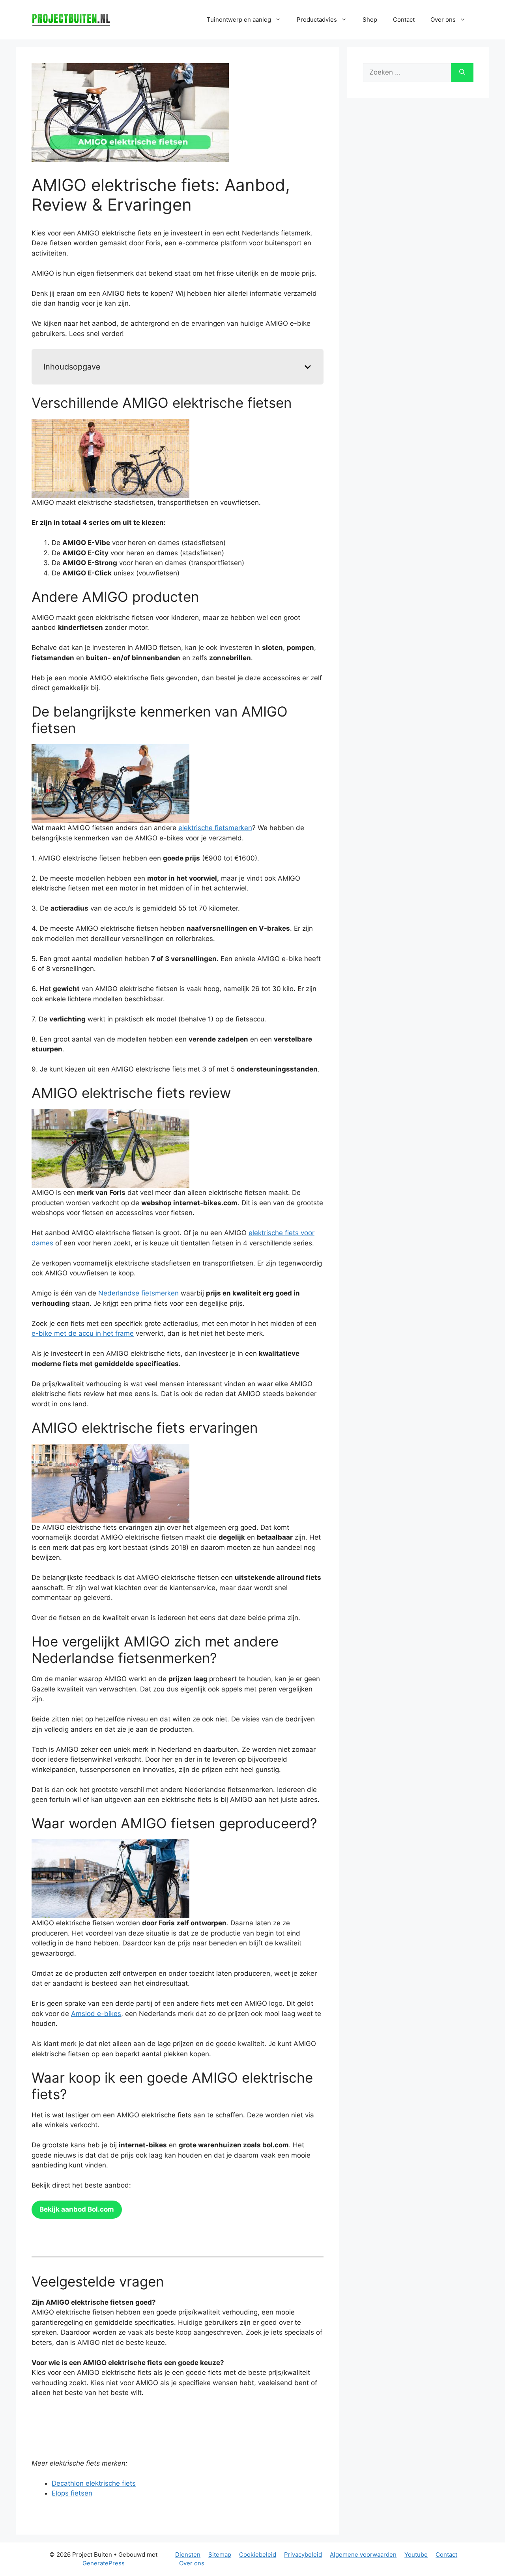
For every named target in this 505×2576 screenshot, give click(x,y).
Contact (404, 20)
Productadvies (317, 20)
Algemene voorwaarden (363, 2555)
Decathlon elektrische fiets (94, 2483)
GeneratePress (104, 2563)
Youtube (416, 2555)
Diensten (188, 2555)
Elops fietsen (72, 2493)
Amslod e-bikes (96, 2014)
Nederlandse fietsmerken (138, 1293)
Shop (370, 20)
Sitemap (220, 2555)
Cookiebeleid (258, 2555)
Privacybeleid (303, 2555)
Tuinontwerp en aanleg (239, 20)
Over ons (192, 2563)
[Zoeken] (462, 73)
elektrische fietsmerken (215, 828)
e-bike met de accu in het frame (83, 1333)
